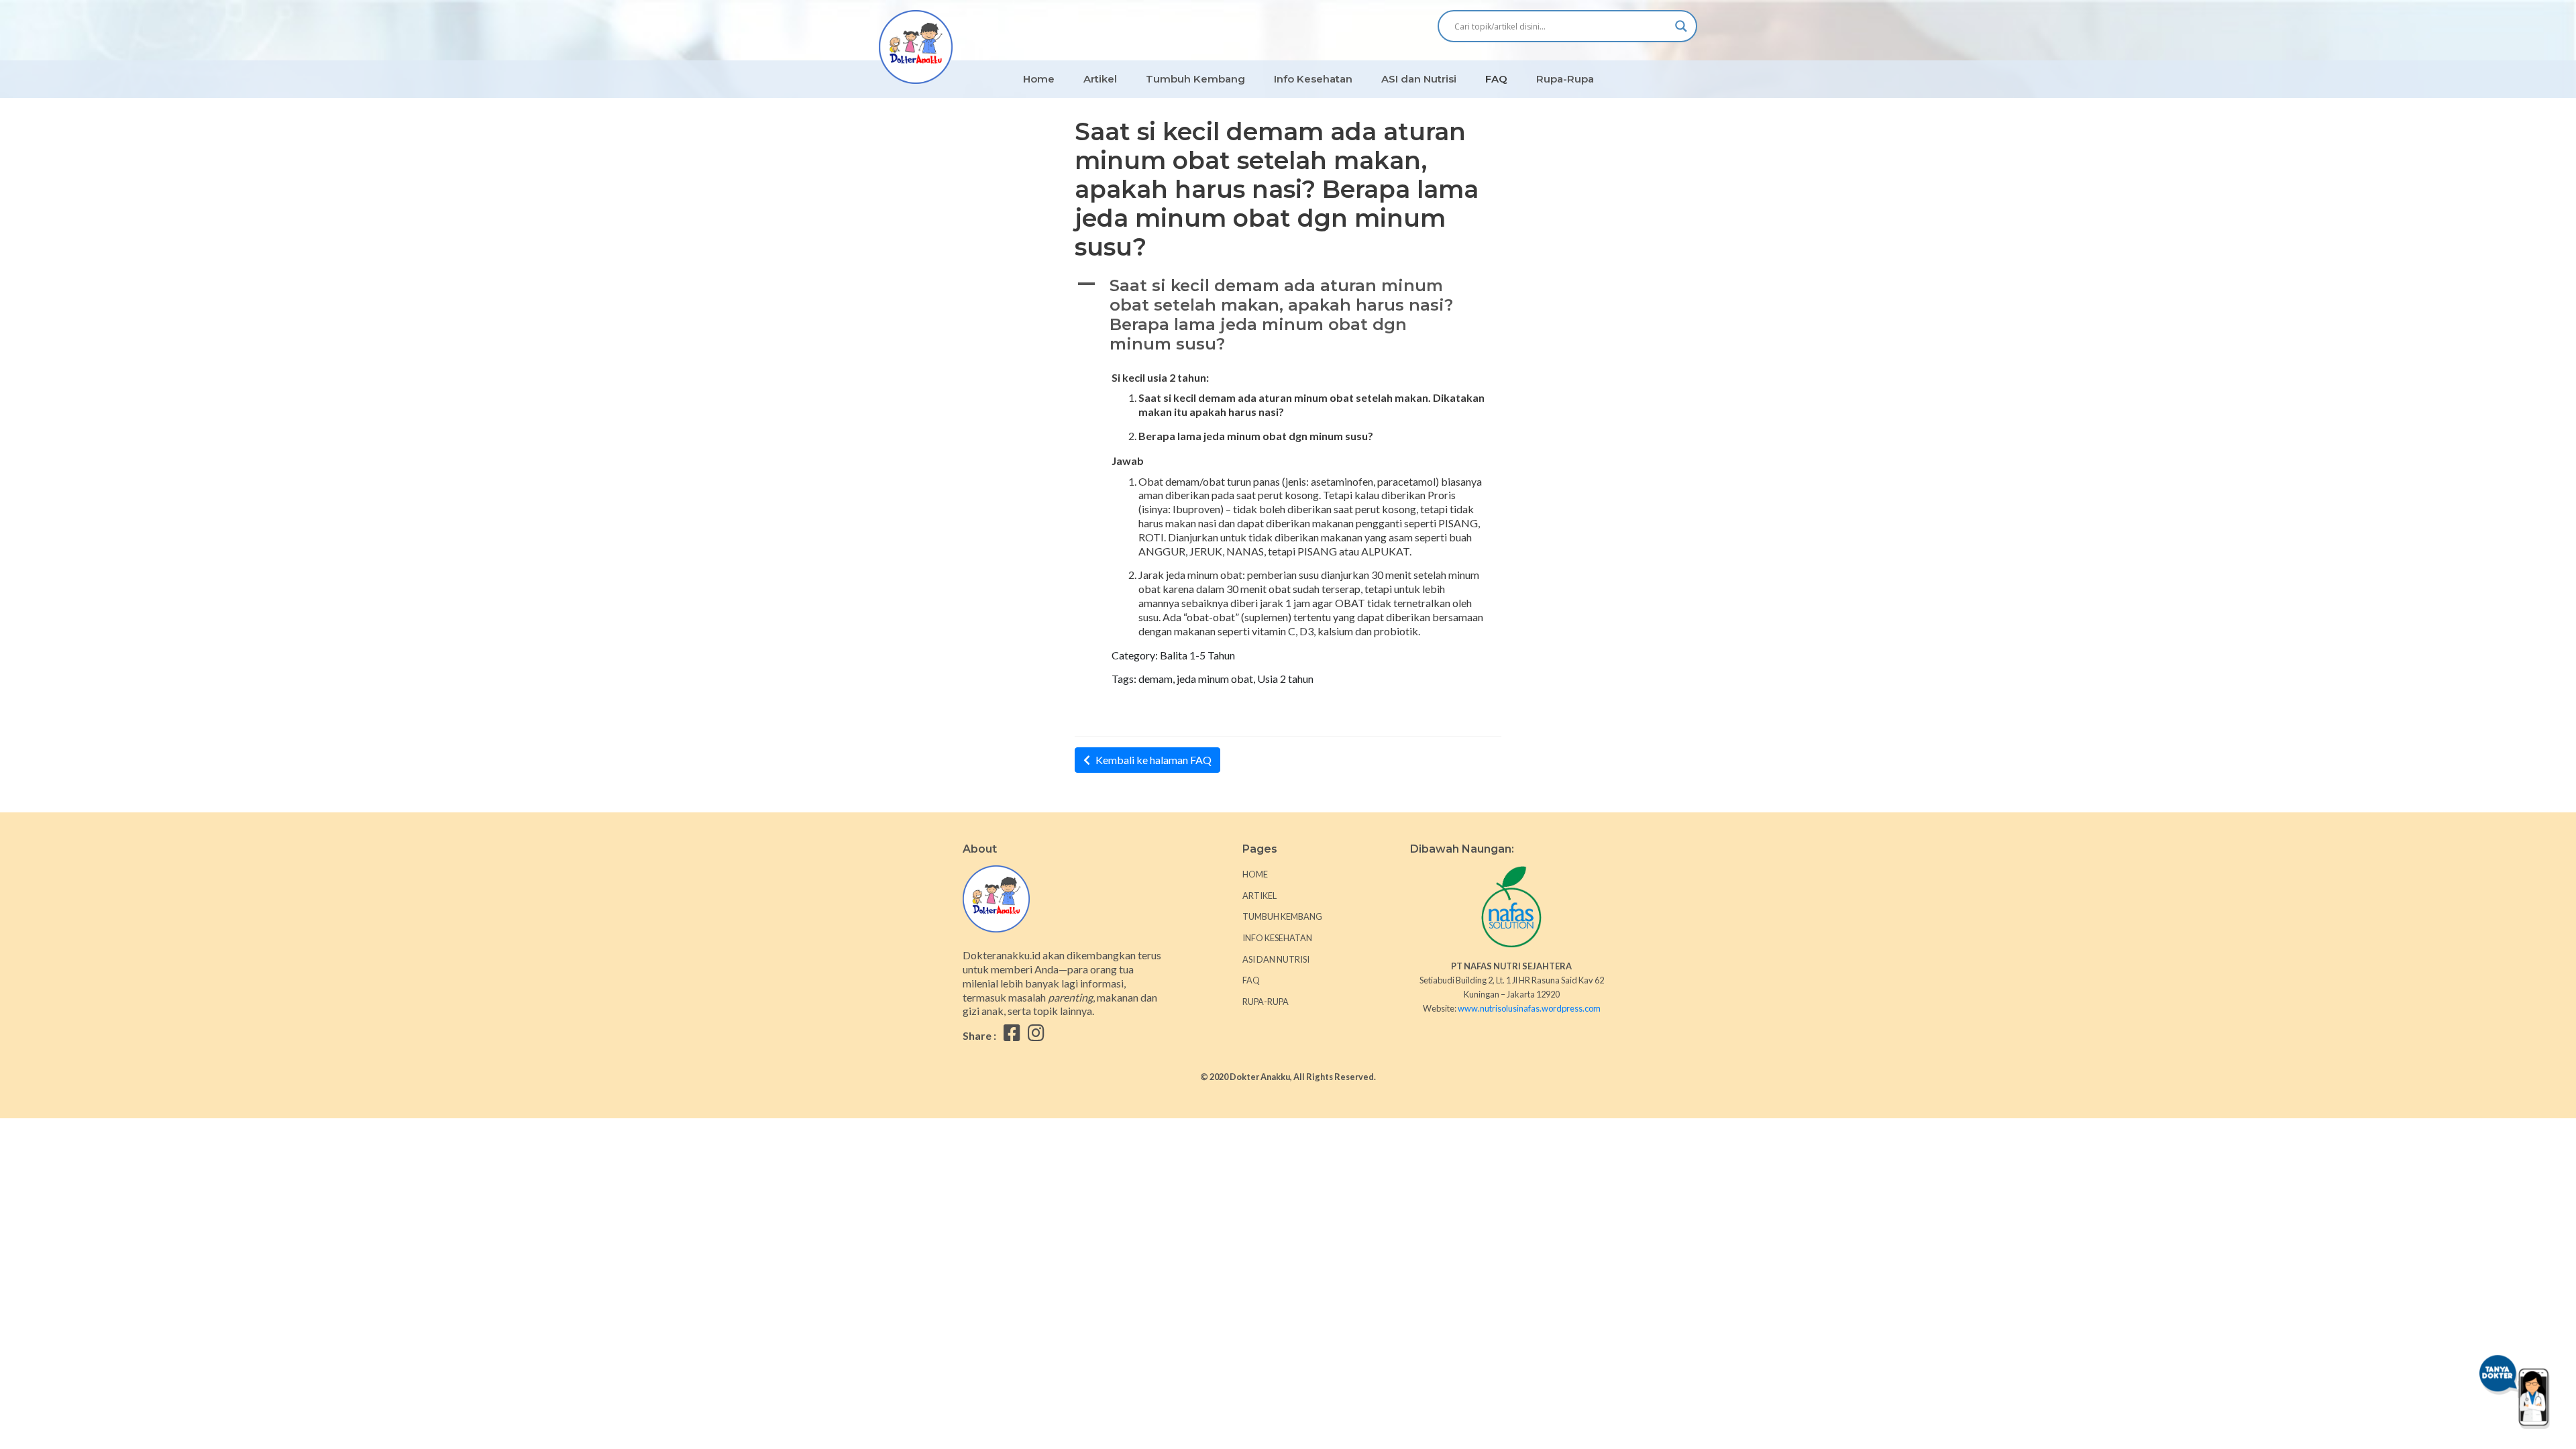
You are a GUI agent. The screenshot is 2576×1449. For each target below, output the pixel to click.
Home (1039, 79)
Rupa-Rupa (1565, 79)
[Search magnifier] (1681, 26)
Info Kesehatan (1313, 79)
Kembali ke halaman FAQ (1153, 760)
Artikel (1100, 79)
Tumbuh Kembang (1195, 79)
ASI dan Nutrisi (1419, 79)
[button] (1288, 315)
